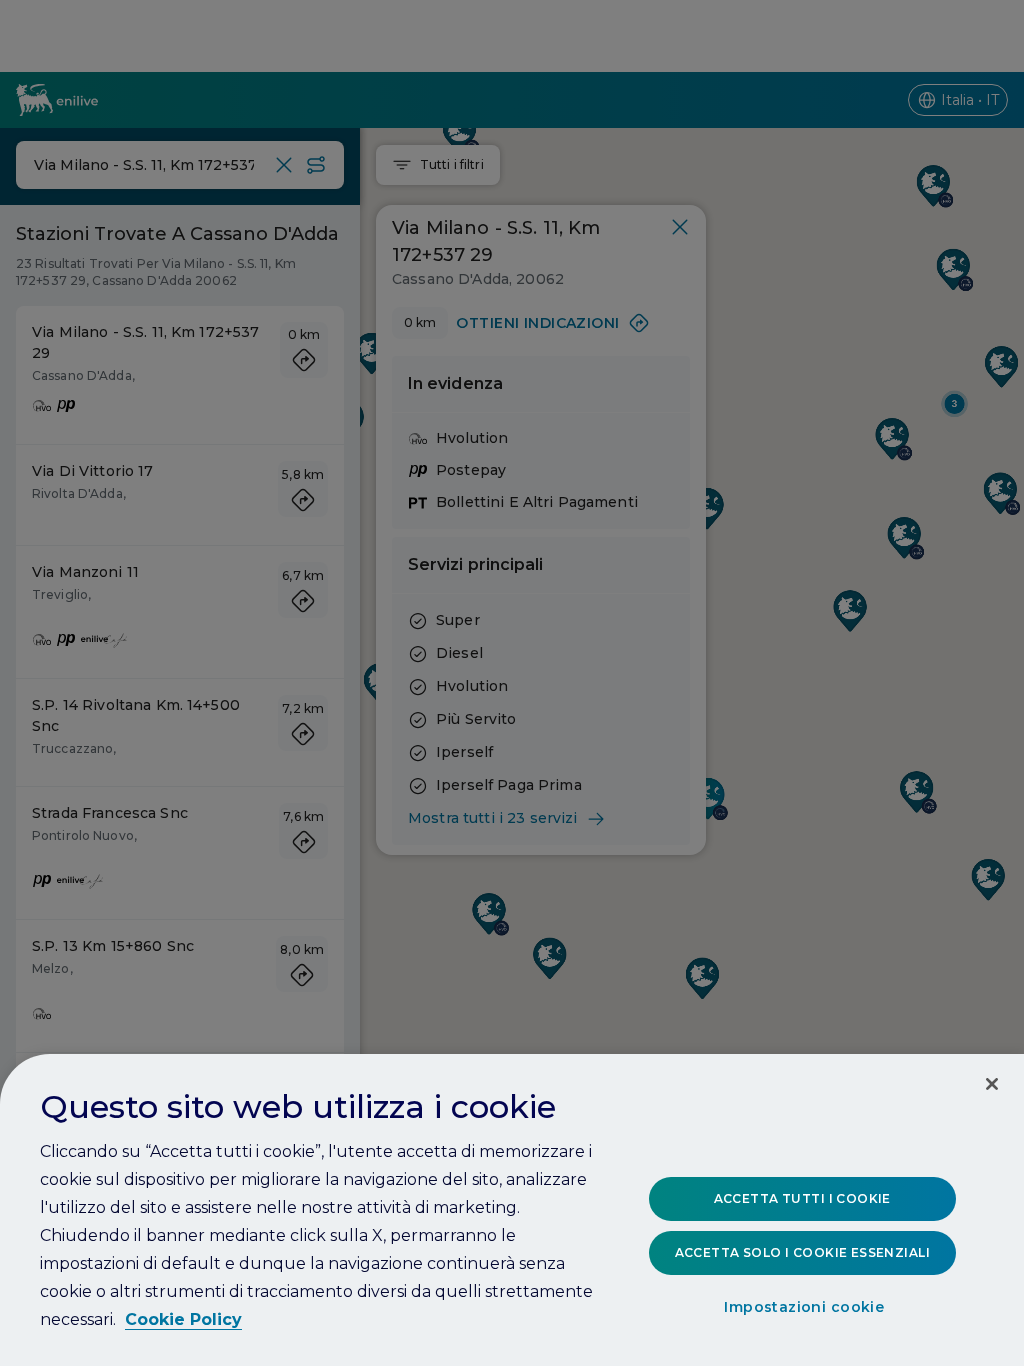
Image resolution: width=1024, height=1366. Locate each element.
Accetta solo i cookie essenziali (802, 1252)
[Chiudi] (992, 1084)
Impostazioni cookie (804, 1307)
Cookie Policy (183, 1319)
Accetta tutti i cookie (802, 1198)
